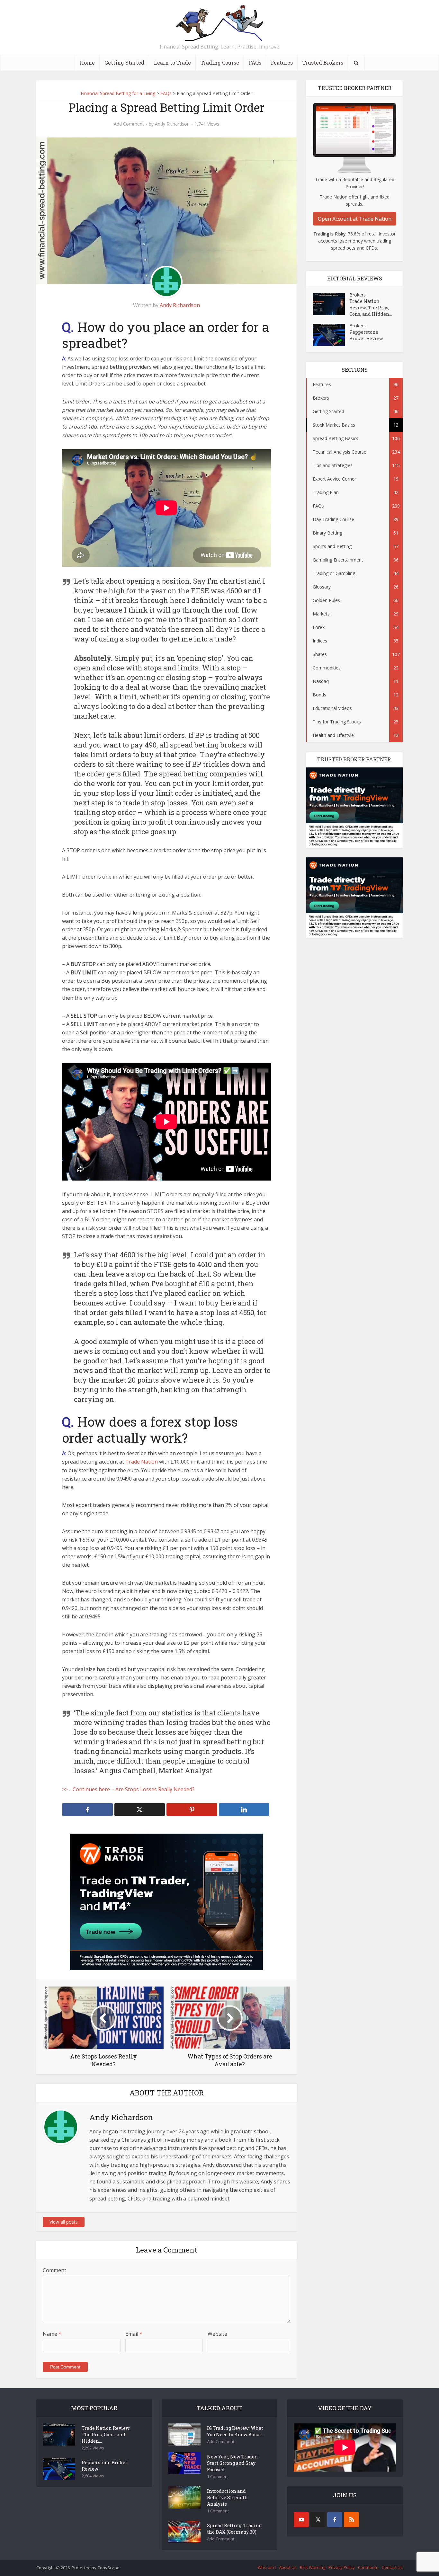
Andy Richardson (172, 124)
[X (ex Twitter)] (318, 2520)
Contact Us (392, 2567)
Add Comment (129, 124)
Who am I (267, 2567)
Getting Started (124, 62)
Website (217, 2334)
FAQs (255, 62)
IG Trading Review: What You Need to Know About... (236, 2431)
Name (52, 2334)
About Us (288, 2567)
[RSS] (351, 2520)
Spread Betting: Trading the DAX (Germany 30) (234, 2529)
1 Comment (218, 2477)
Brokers (358, 295)
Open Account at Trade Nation (355, 219)
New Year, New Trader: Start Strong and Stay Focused (232, 2463)
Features (282, 62)
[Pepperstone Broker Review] (331, 335)
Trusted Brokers (323, 62)
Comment (54, 2270)
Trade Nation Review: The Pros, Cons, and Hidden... (371, 308)
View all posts (64, 2222)
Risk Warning (313, 2567)
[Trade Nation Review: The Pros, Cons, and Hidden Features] (331, 304)
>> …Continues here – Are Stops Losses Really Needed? (128, 1789)
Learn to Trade (172, 62)
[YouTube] (301, 2520)
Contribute (368, 2567)
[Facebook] (335, 2520)
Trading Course (220, 62)
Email (134, 2334)
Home (87, 62)
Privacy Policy (342, 2567)
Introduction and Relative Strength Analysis (227, 2497)
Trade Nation (142, 1462)
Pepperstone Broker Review (366, 335)
